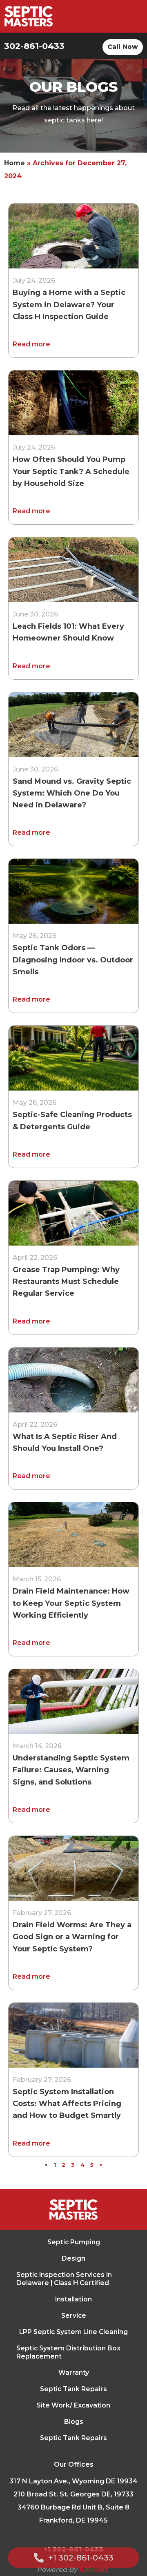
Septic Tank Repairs (73, 2389)
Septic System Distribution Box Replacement (68, 2352)
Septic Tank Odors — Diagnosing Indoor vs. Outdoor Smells (73, 960)
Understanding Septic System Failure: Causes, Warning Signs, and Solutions (71, 1770)
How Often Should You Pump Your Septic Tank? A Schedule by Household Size (71, 471)
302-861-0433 (34, 46)
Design (73, 2258)
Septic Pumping (74, 2242)
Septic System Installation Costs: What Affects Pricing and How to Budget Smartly (67, 2104)
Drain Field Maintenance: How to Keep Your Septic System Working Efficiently (71, 1603)
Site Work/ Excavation (73, 2405)
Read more (31, 344)
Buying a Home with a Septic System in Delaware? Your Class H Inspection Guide (69, 305)
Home (14, 163)
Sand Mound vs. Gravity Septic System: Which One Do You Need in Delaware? (72, 793)
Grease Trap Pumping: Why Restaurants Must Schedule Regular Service (66, 1282)
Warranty (74, 2373)
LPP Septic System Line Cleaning (73, 2332)
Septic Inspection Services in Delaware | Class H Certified (64, 2279)
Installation (73, 2299)
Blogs (74, 2422)
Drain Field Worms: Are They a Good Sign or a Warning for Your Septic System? (72, 1937)
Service (74, 2316)
